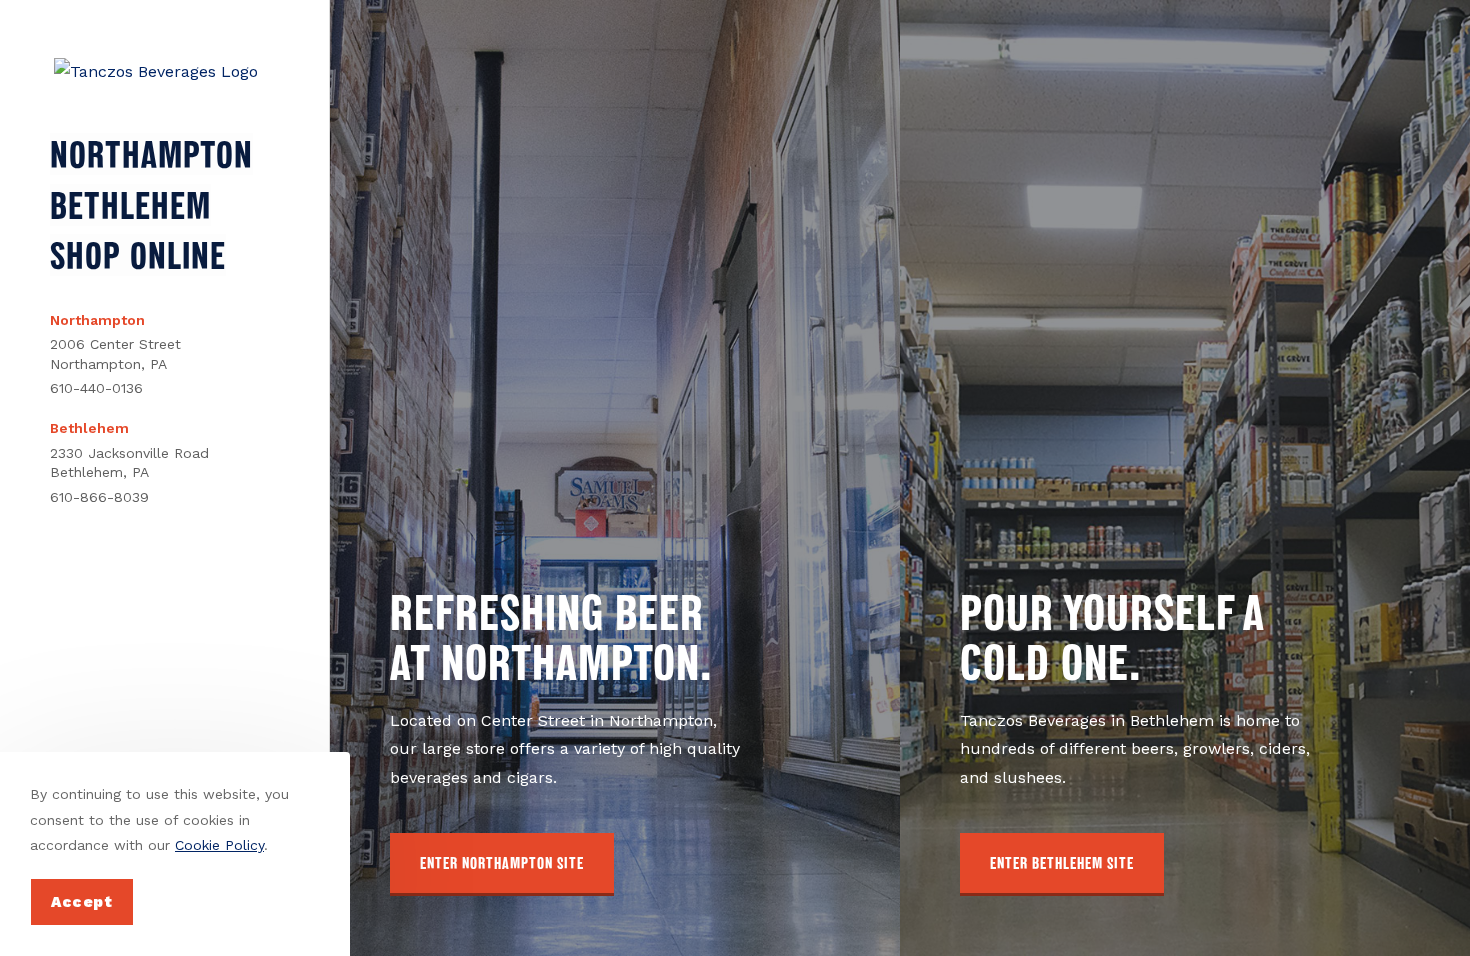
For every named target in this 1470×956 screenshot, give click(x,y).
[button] (502, 864)
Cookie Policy (219, 845)
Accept (82, 902)
